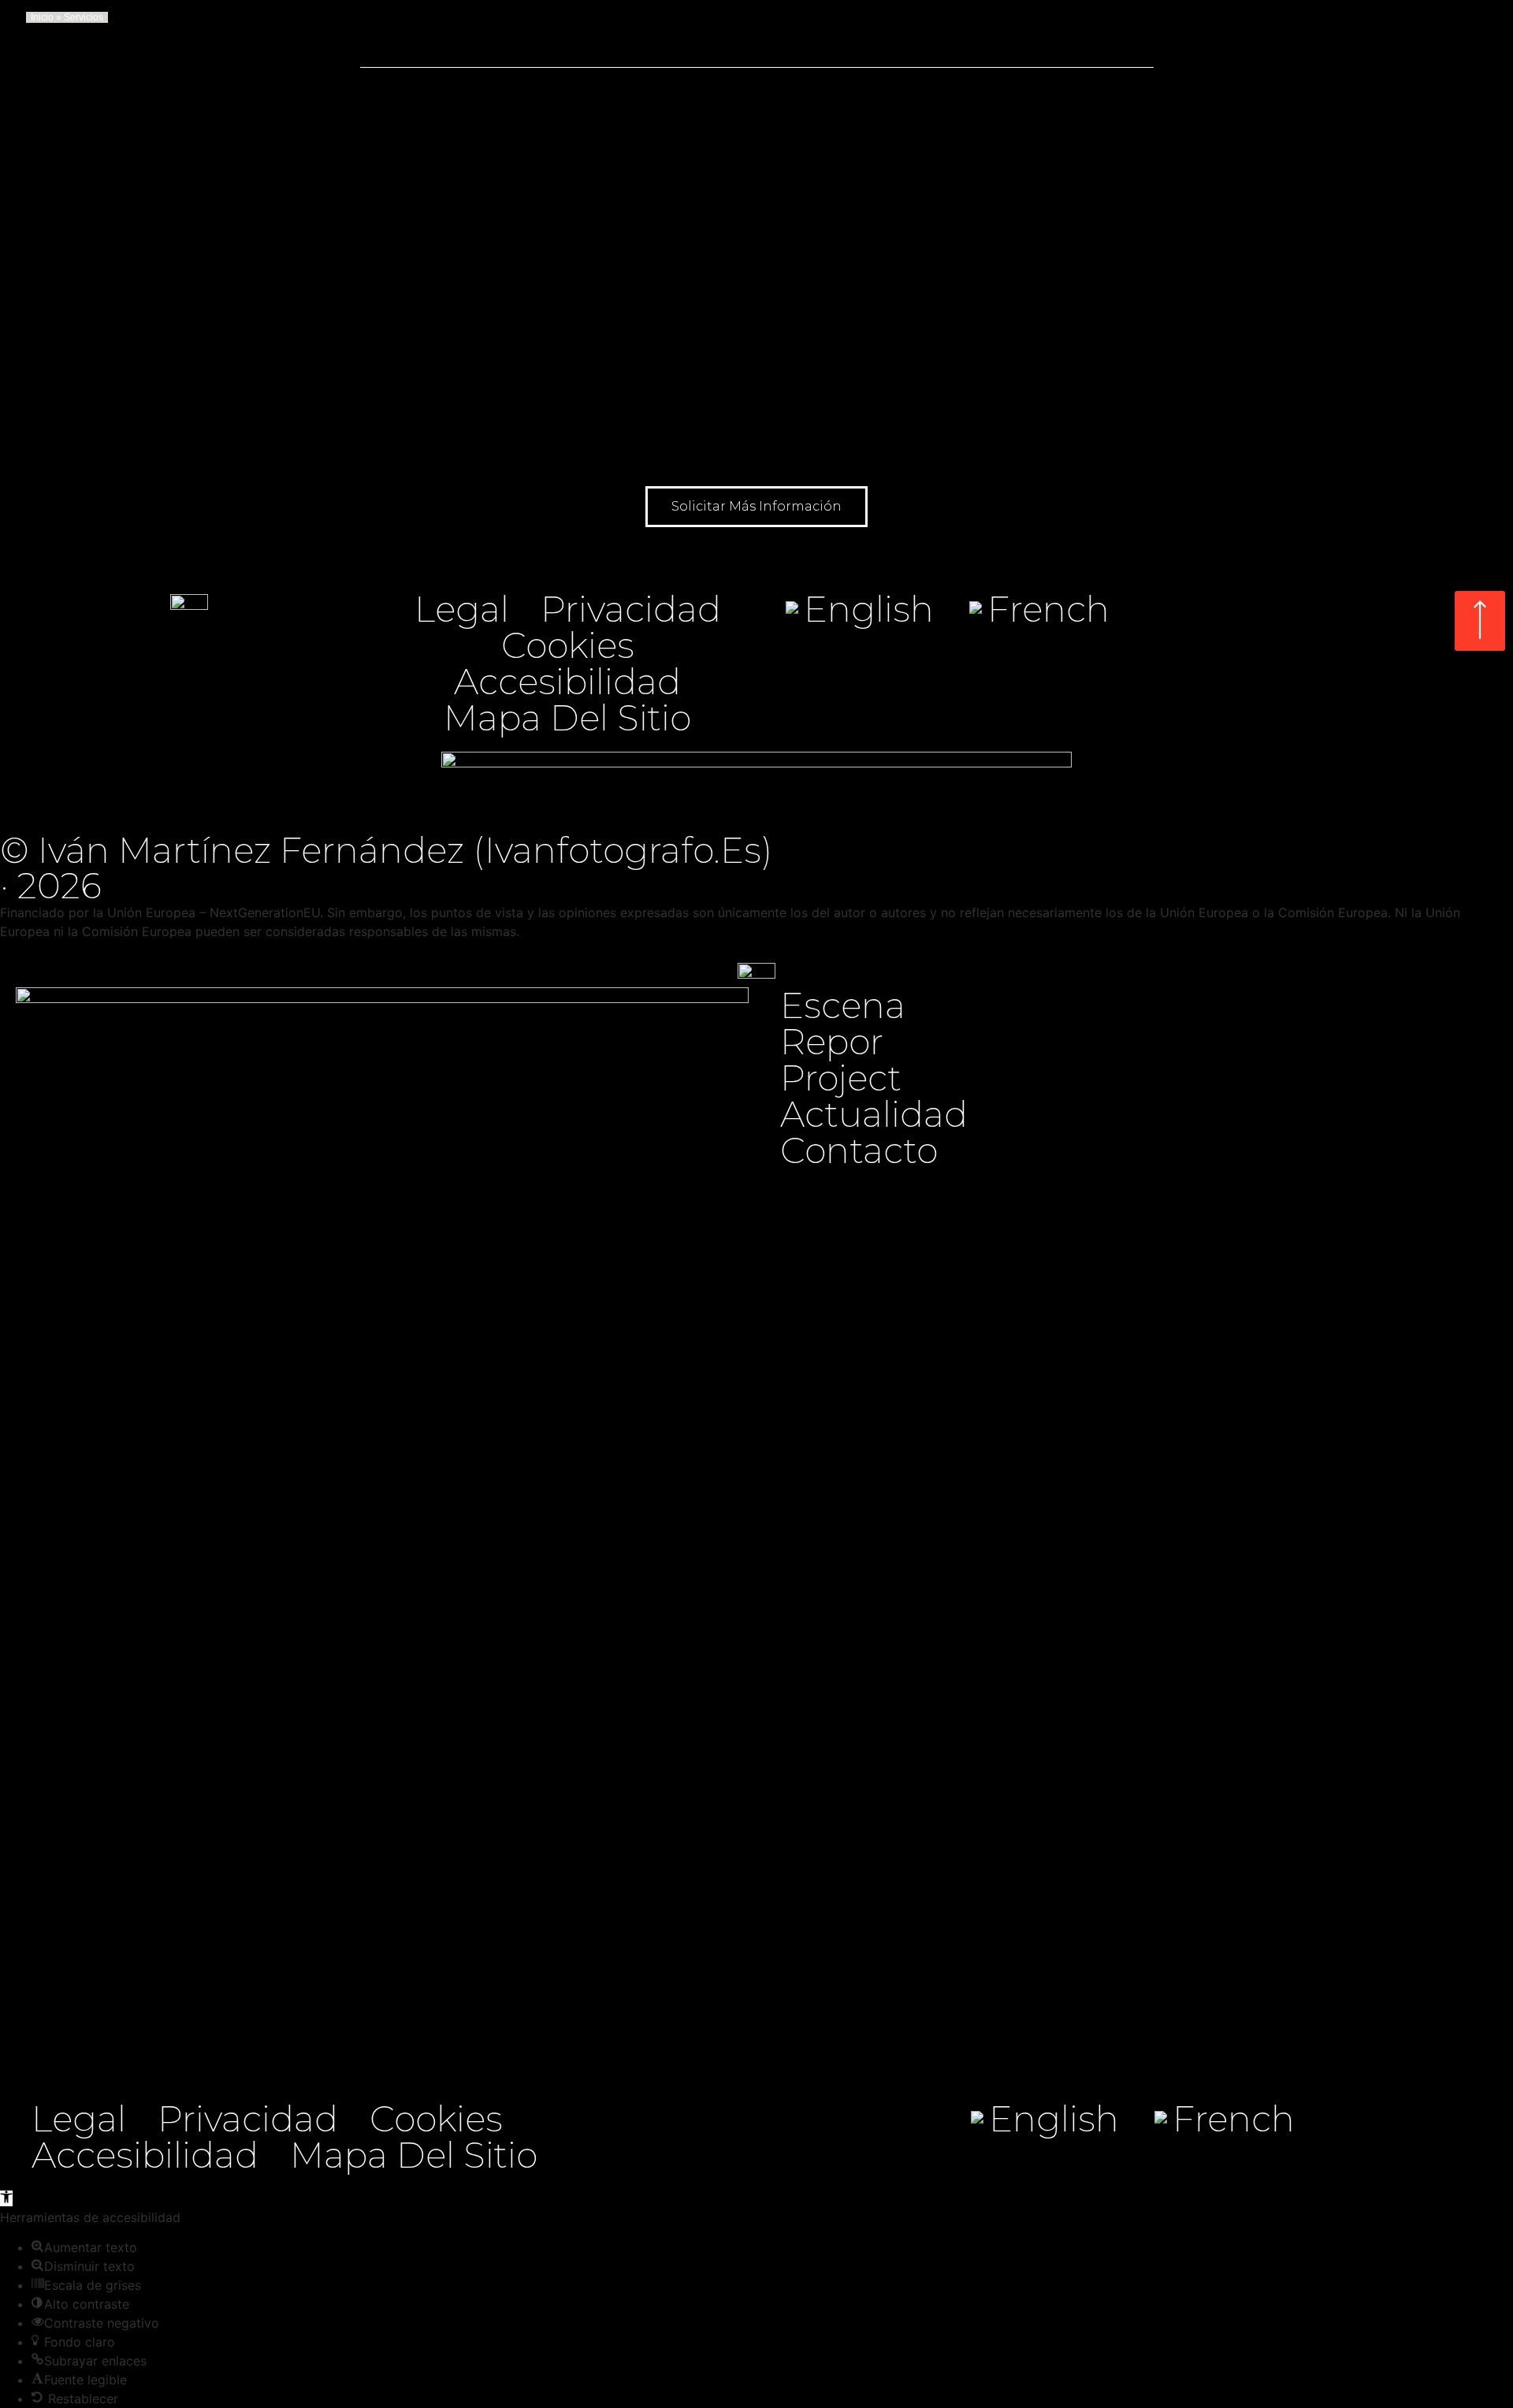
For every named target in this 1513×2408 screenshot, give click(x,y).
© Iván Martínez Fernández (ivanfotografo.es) (387, 850)
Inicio (42, 17)
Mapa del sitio (567, 718)
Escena (843, 1005)
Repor (832, 1042)
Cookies (568, 645)
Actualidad (874, 1114)
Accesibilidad (567, 682)
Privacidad (631, 609)
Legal (462, 609)
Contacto (859, 1150)
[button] (756, 507)
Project (841, 1078)
